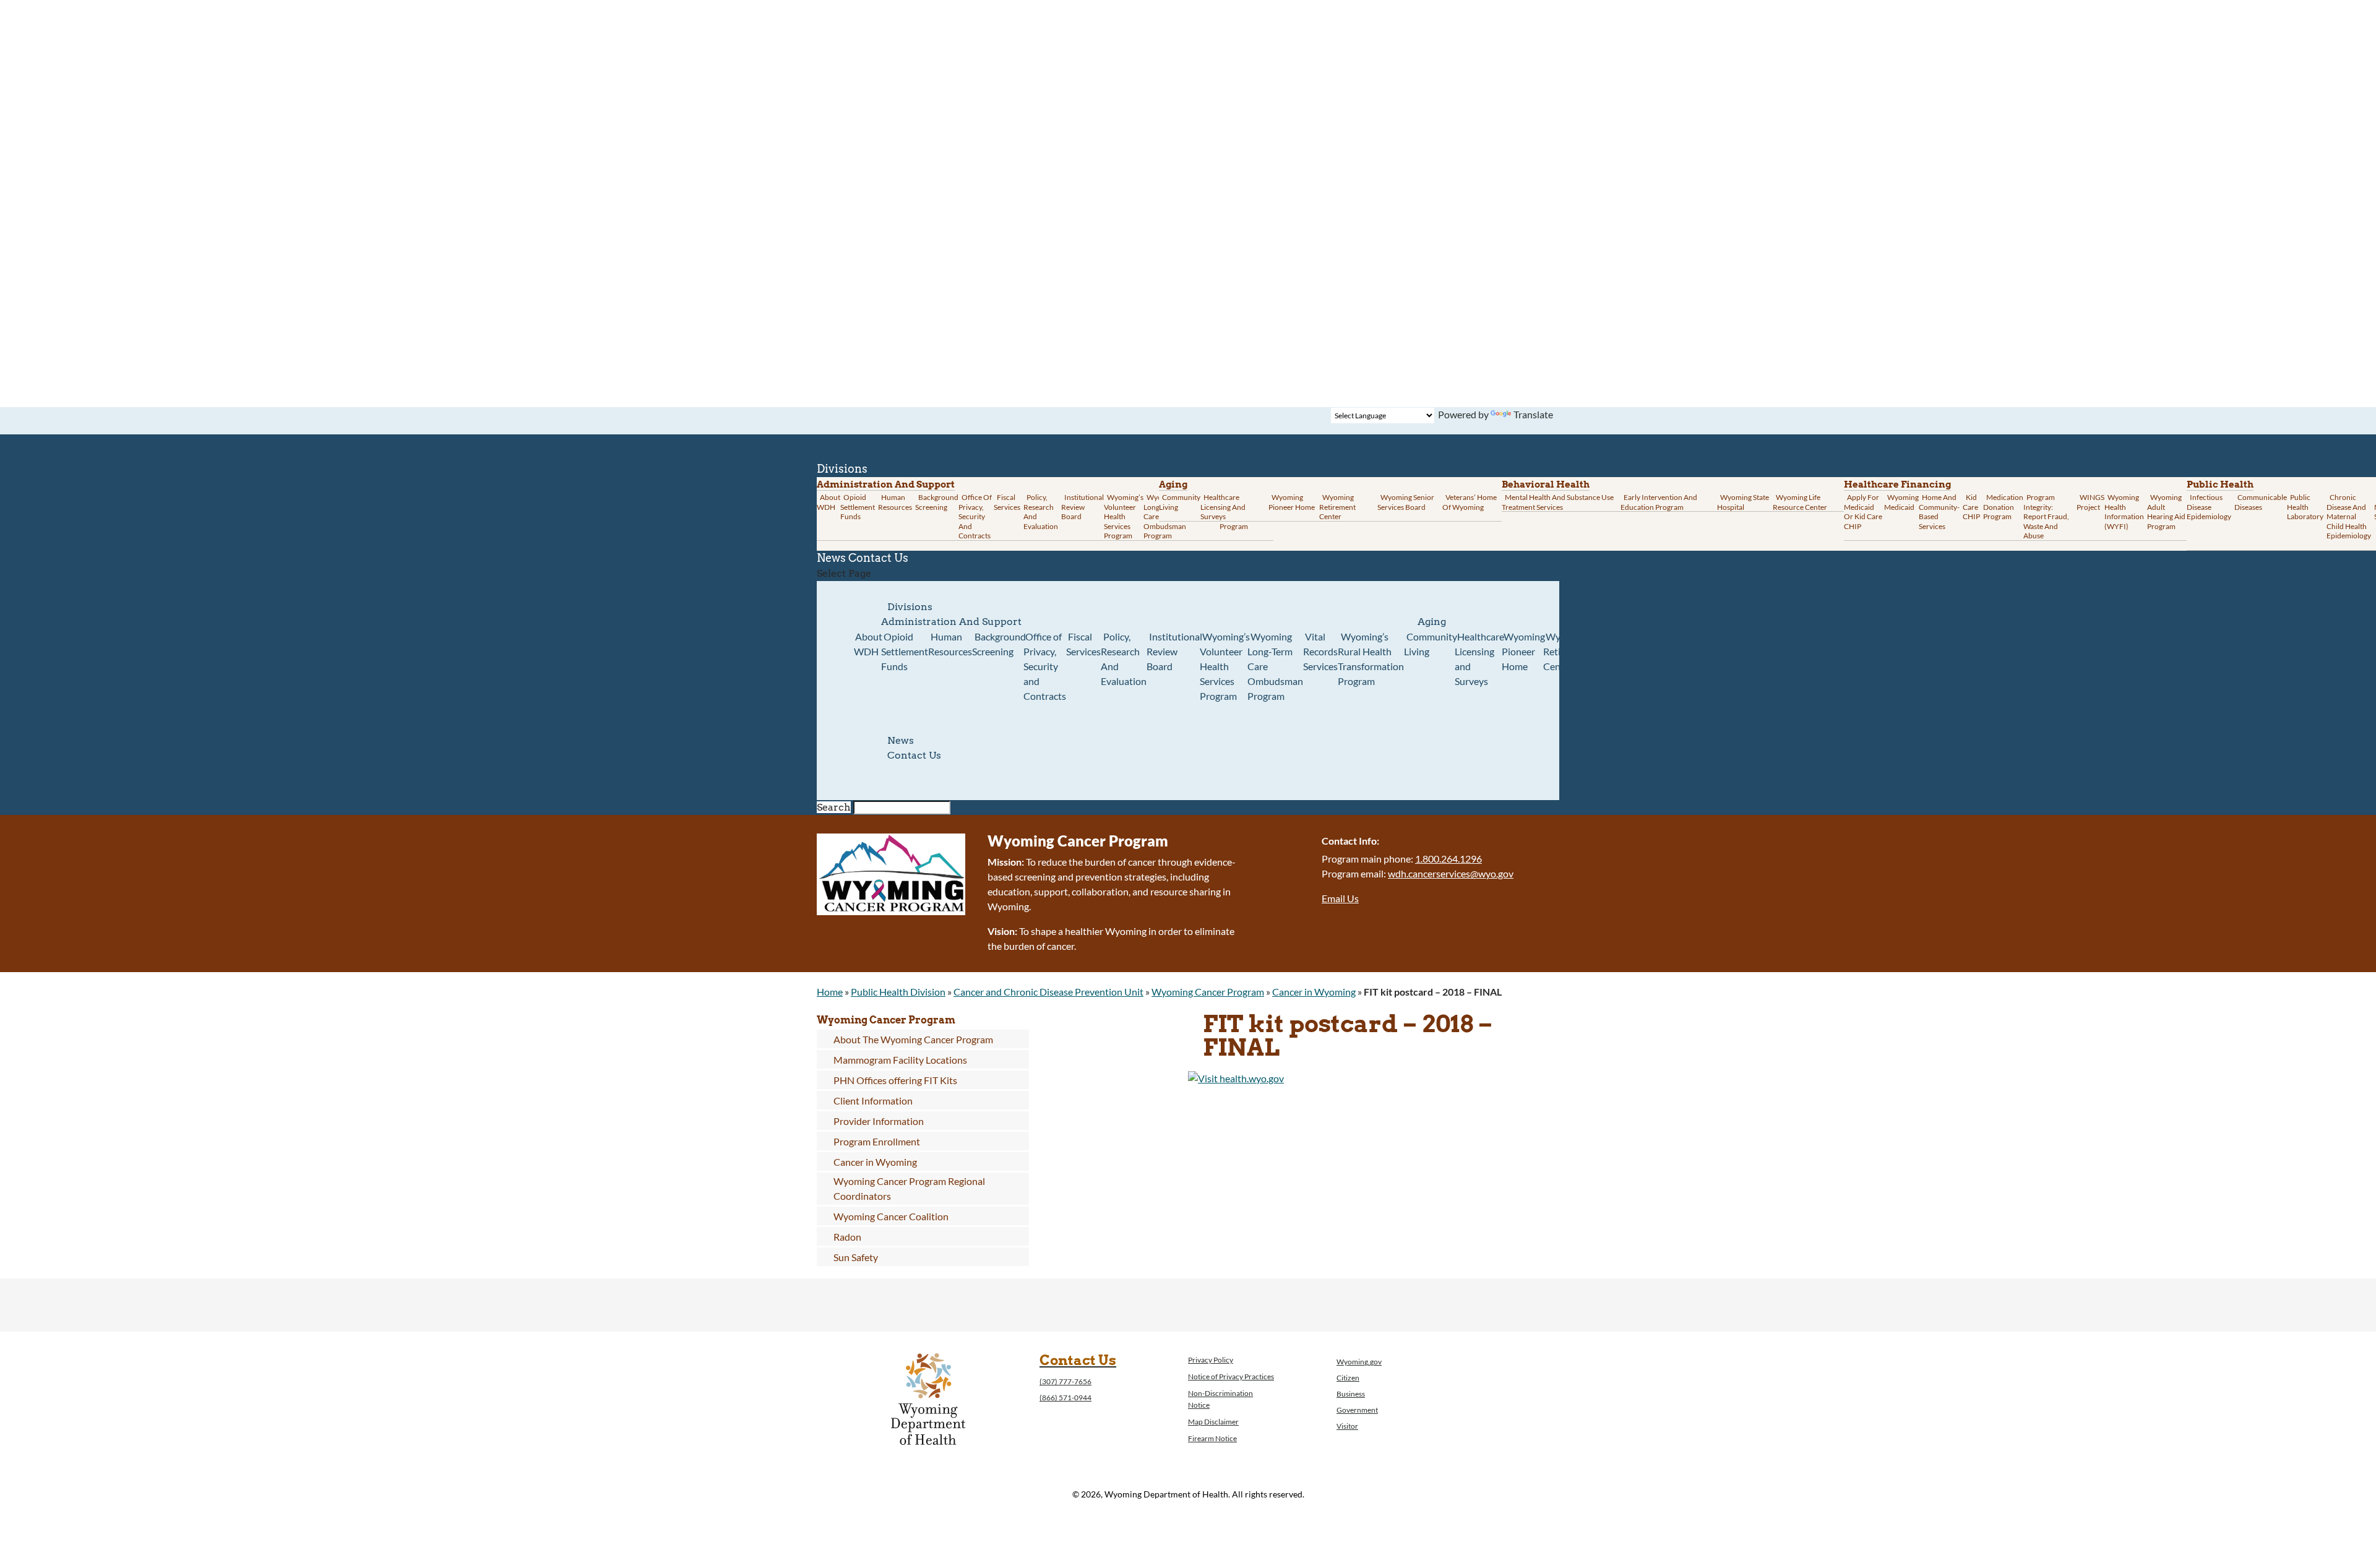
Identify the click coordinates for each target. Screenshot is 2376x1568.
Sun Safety (856, 1257)
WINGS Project (2090, 502)
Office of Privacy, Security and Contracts (975, 516)
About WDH (868, 644)
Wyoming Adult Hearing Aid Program (2166, 512)
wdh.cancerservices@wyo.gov (1451, 873)
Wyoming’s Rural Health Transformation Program (1371, 659)
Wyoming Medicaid (1901, 502)
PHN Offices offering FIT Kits (895, 1080)
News (901, 740)
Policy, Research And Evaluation (1041, 512)
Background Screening (937, 502)
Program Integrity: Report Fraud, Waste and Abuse (2046, 516)
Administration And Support (951, 622)
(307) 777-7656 (1065, 1381)
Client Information (873, 1101)
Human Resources (895, 502)
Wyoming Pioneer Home (1292, 502)
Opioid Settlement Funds (905, 651)
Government (1357, 1410)
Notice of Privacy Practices (1231, 1376)
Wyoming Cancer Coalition (891, 1216)
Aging (1173, 485)
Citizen (1348, 1378)
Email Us (1340, 898)
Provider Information (879, 1121)
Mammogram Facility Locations (900, 1060)
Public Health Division (898, 992)
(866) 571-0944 (1065, 1398)
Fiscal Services (1007, 502)
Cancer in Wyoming (1314, 992)
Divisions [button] (910, 607)
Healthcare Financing (1897, 485)
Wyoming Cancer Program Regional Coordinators (909, 1188)
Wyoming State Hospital (1743, 502)
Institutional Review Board (1083, 507)
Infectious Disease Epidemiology (2209, 507)
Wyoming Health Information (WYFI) (2124, 512)
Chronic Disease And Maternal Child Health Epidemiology (2349, 516)
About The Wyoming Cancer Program (913, 1039)
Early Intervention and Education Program (1659, 502)
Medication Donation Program (2003, 507)
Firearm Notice (1212, 1438)
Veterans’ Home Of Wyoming (1470, 502)
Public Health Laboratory (2305, 507)
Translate (1533, 414)
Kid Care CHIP (1971, 507)
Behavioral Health (1546, 485)
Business (1351, 1394)
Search (834, 807)
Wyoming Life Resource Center (1800, 502)
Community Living (1180, 502)
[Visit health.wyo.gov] (1236, 1078)
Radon (847, 1237)
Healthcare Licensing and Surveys (1223, 507)
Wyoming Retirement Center (1337, 507)
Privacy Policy (1211, 1360)
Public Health (2220, 485)
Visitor (1347, 1426)
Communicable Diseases (2261, 502)
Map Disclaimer (1213, 1422)
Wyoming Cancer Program (1208, 992)
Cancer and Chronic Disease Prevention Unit (1048, 992)
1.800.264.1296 (1448, 859)
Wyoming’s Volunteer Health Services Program (1124, 516)
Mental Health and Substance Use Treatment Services (1558, 502)
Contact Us (878, 558)
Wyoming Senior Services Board (1406, 502)
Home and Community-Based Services (1939, 512)
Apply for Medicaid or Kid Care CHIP (1863, 512)
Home (830, 992)
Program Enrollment (877, 1141)
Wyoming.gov (1359, 1362)
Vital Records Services (1320, 651)
